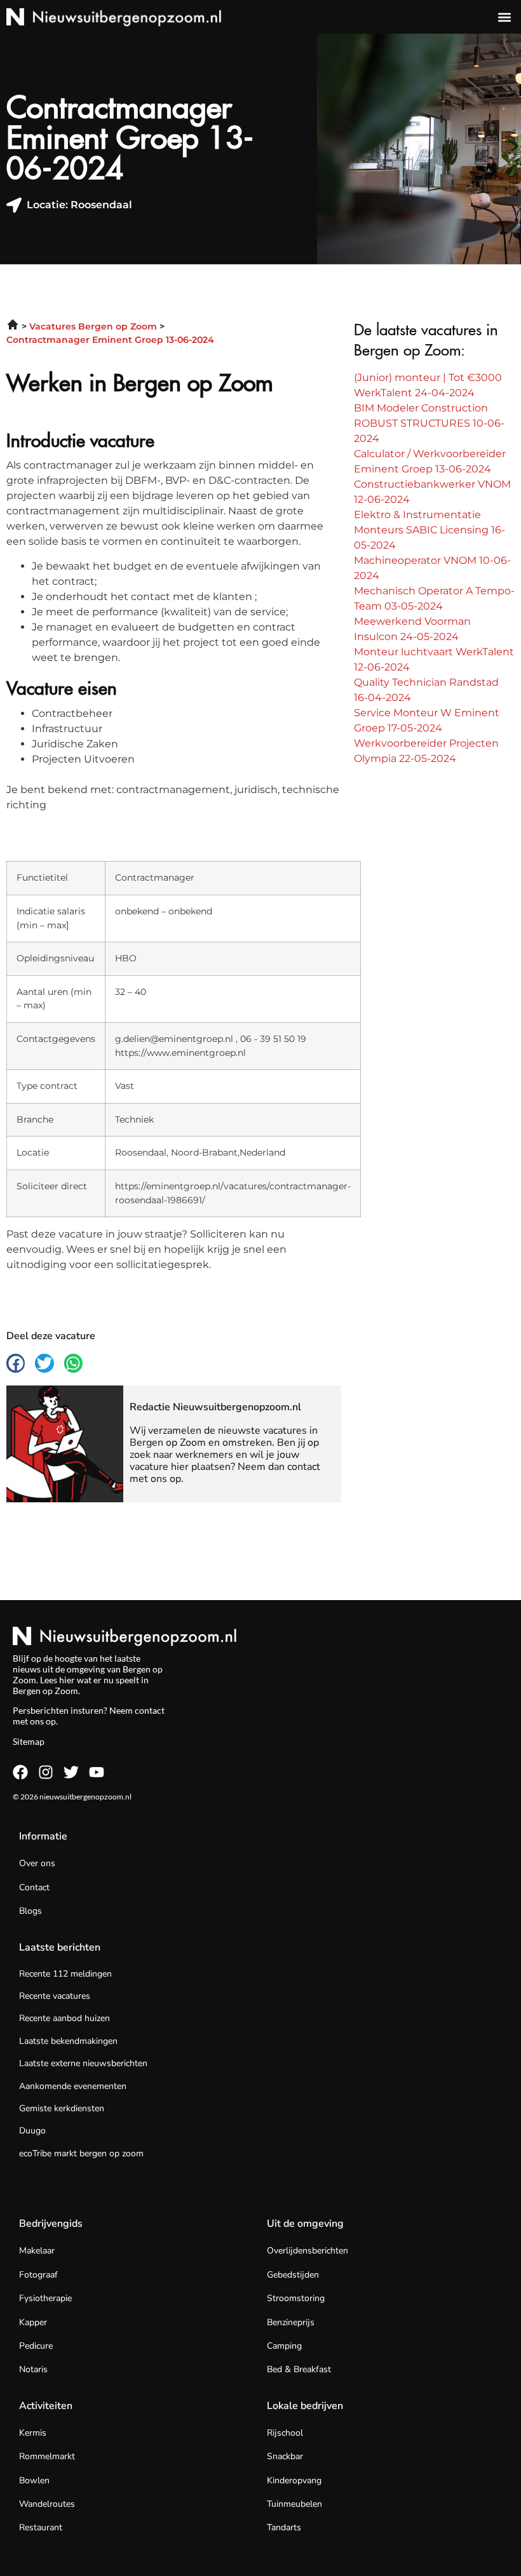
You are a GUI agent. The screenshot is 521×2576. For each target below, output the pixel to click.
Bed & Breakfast (299, 2369)
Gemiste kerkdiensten (62, 2108)
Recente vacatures (55, 1996)
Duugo (32, 2131)
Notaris (33, 2369)
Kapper (33, 2322)
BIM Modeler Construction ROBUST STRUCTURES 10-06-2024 (429, 423)
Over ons (37, 1863)
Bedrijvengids (51, 2224)
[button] (504, 17)
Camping (284, 2346)
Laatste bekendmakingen (68, 2041)
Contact (34, 1887)
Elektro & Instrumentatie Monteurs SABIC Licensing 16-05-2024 (430, 530)
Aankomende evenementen (73, 2086)
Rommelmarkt (47, 2456)
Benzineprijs (291, 2322)
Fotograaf (38, 2275)
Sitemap (29, 1741)
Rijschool (285, 2433)
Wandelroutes (47, 2504)
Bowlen (34, 2480)
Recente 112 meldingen (65, 1974)
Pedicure (36, 2346)
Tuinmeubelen (294, 2504)
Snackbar (285, 2456)
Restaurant (41, 2527)
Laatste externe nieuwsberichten (83, 2063)
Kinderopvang (294, 2480)
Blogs (30, 1911)
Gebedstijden (293, 2275)
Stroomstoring (296, 2298)
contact (150, 1710)
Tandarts (284, 2527)
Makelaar (37, 2251)
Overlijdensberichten (308, 2251)
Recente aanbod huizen (64, 2018)
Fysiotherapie (45, 2298)
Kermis (33, 2433)
